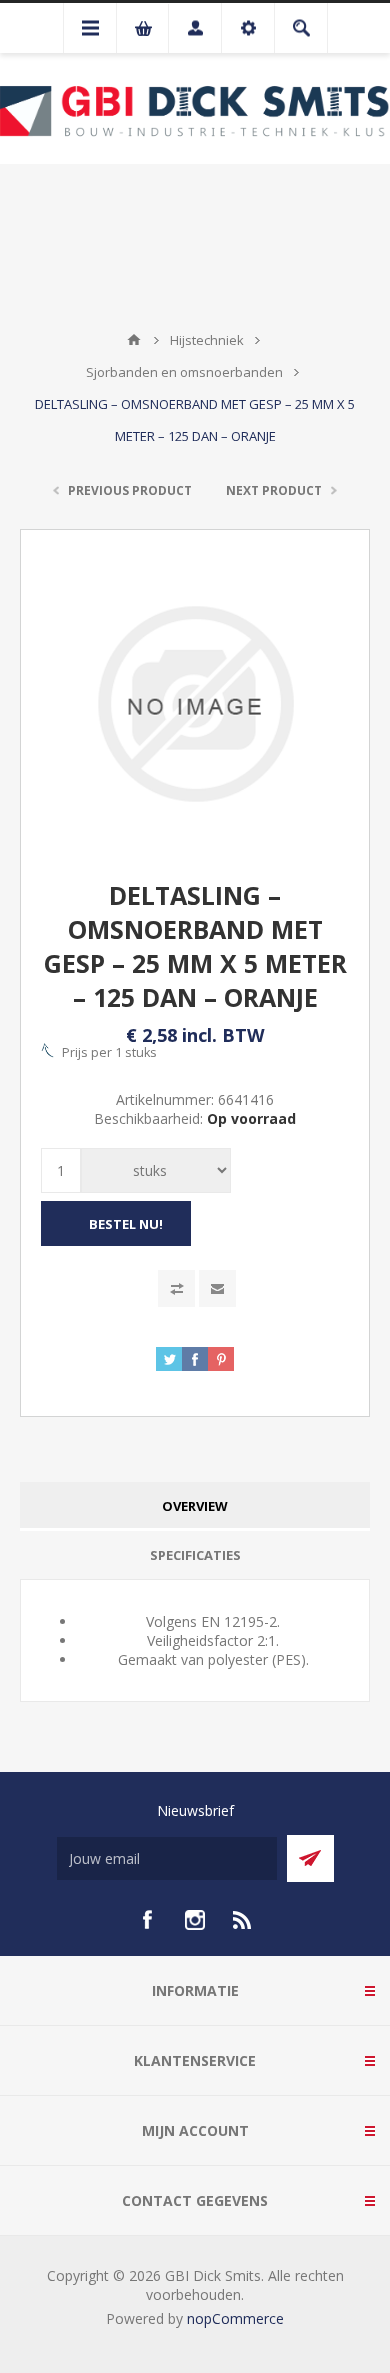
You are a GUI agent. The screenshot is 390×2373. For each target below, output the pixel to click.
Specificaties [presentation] (195, 1555)
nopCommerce (235, 2318)
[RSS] (243, 1920)
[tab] (195, 1506)
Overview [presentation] (195, 1506)
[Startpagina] (134, 340)
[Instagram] (195, 1920)
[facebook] (147, 1920)
